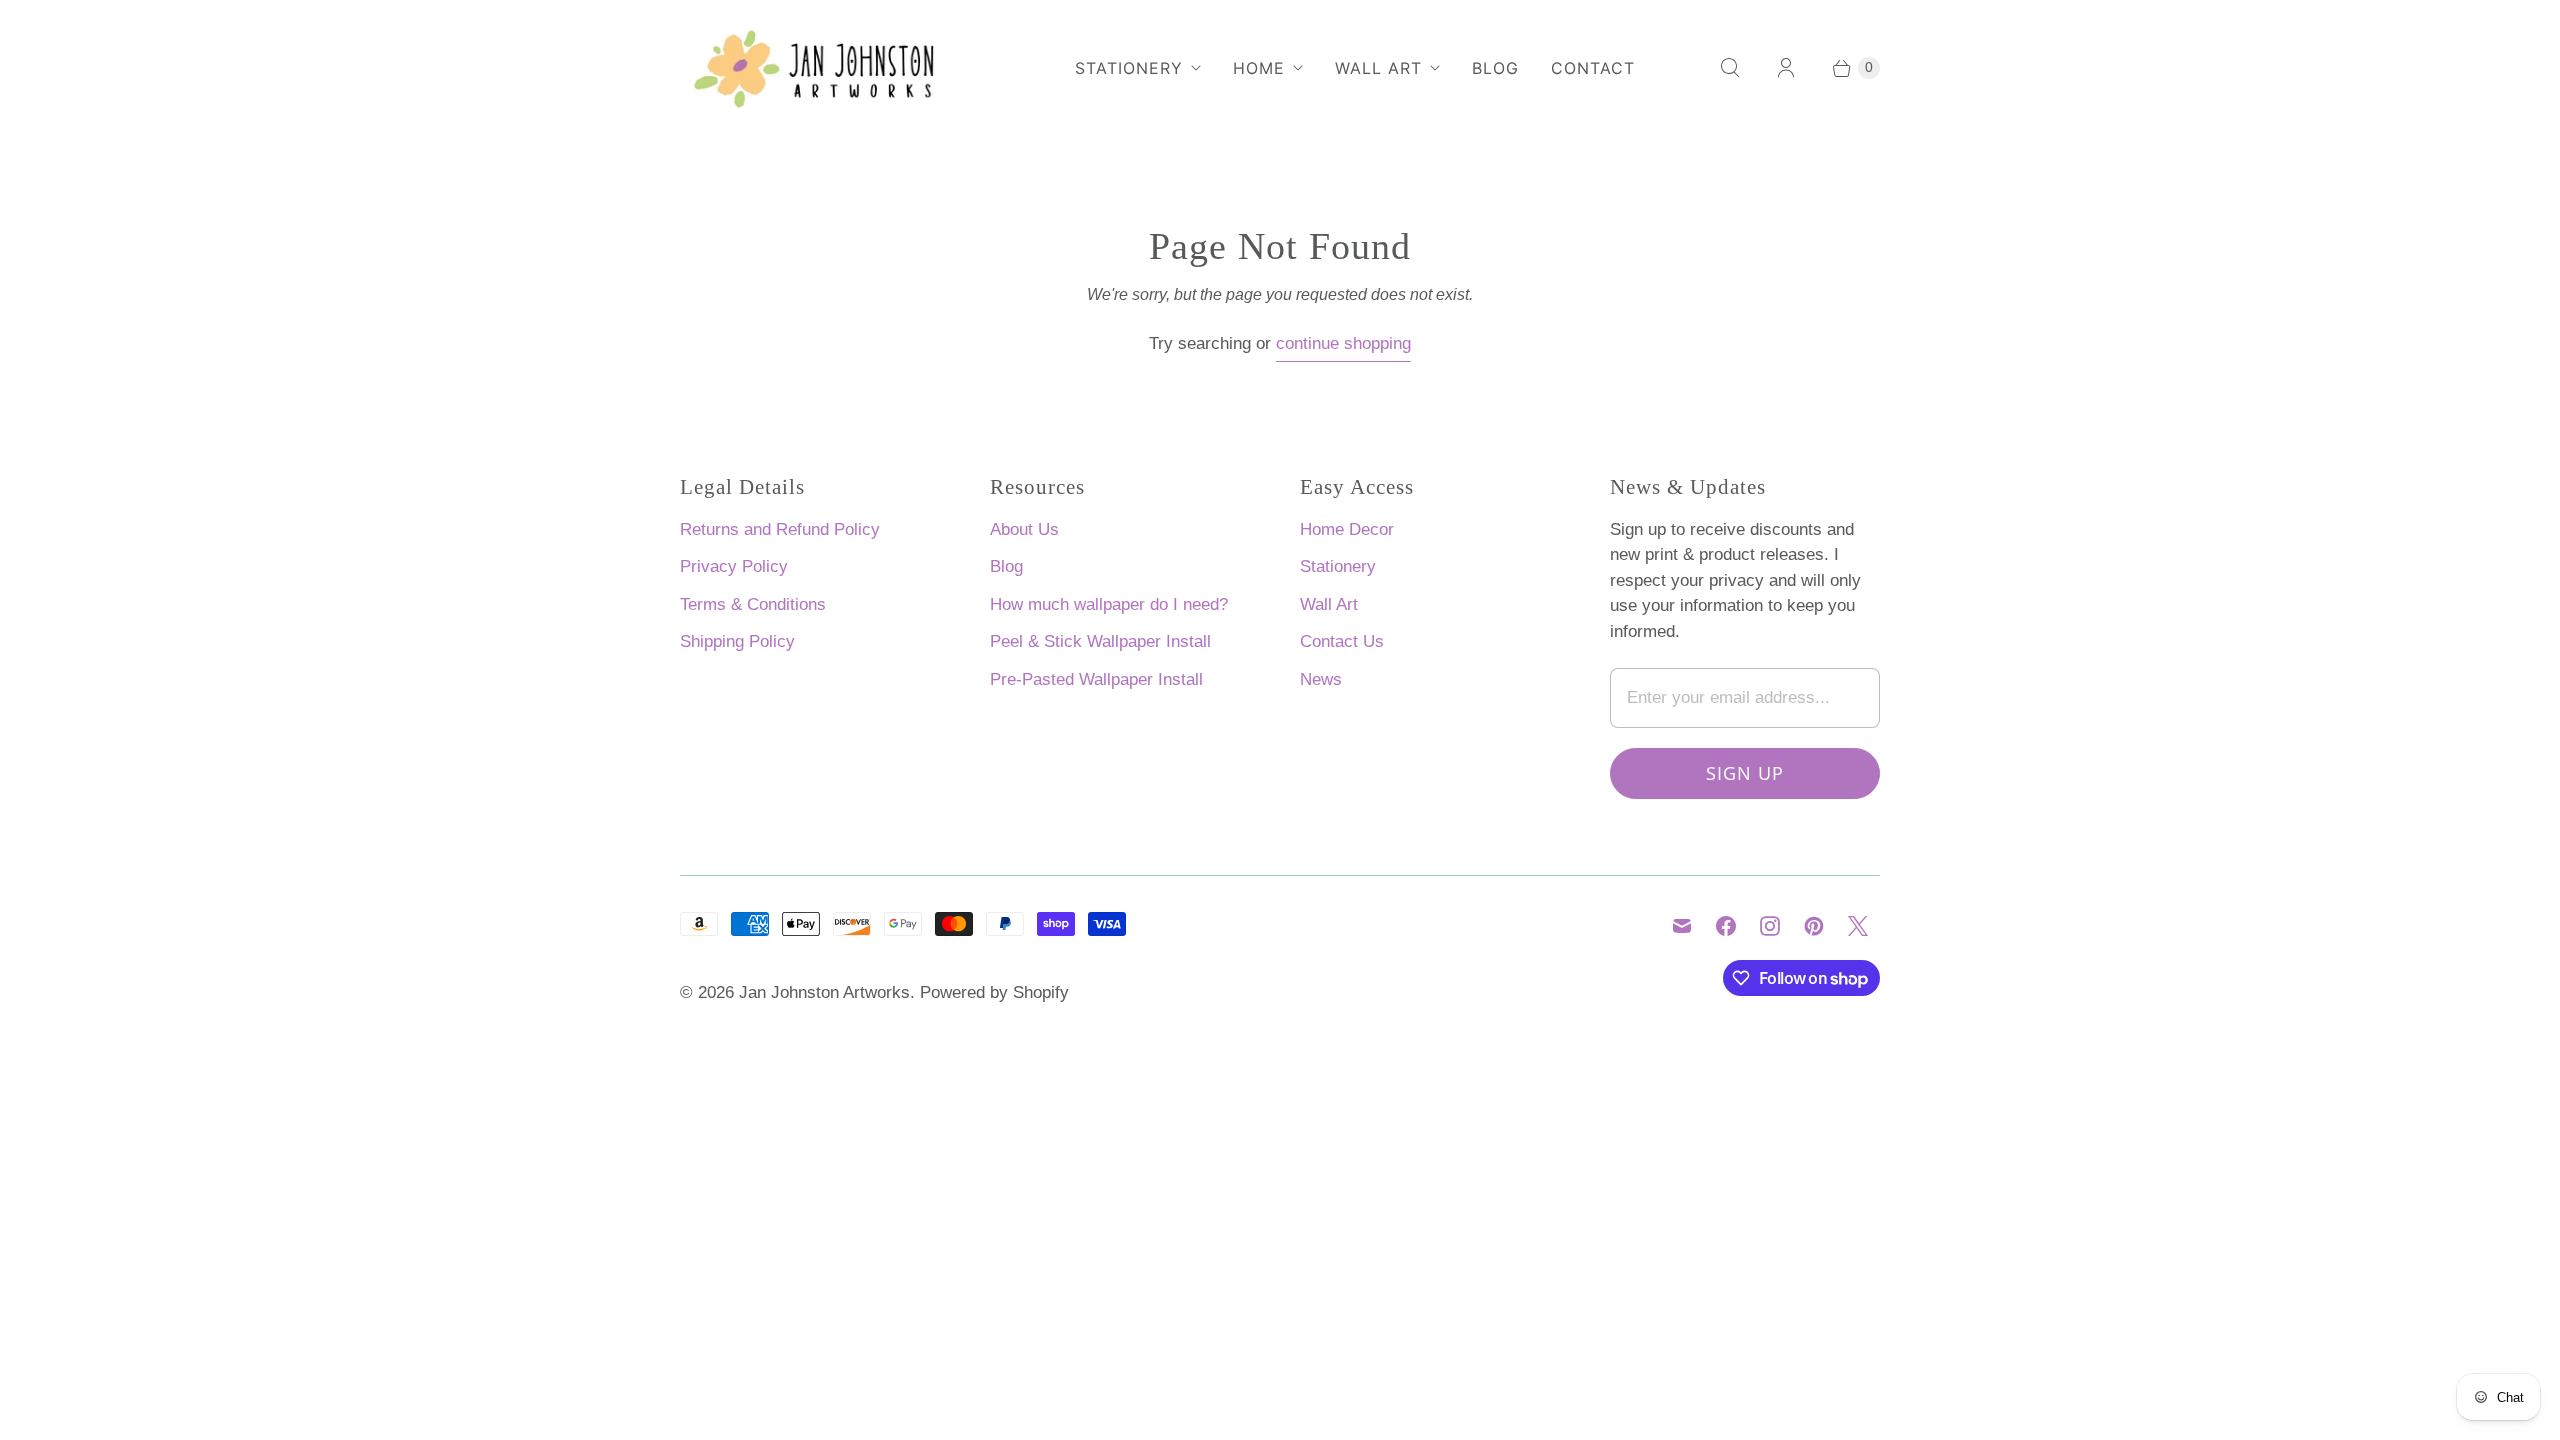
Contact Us (1342, 641)
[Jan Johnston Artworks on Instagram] (1770, 926)
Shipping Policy (737, 641)
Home (1259, 68)
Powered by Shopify (994, 992)
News (1321, 679)
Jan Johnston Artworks (824, 992)
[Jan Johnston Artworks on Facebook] (1726, 926)
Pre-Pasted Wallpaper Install (1096, 679)
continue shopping (1343, 343)
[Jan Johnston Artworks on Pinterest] (1814, 926)
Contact (1593, 68)
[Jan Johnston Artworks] (830, 68)
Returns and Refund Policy (780, 529)
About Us (1024, 529)
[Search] (1730, 68)
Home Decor (1347, 529)
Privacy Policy (734, 566)
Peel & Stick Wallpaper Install (1100, 641)
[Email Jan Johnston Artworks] (1682, 926)
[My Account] (1786, 68)
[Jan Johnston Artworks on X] (1858, 926)
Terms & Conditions (753, 604)
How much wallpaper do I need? (1109, 604)
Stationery (1129, 68)
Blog (1495, 68)
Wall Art (1378, 68)
